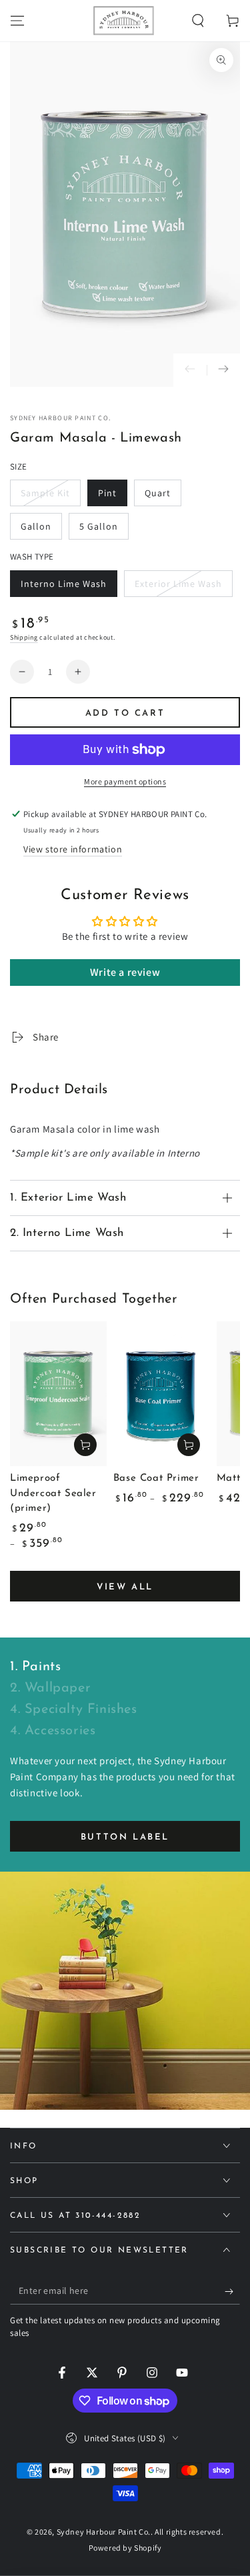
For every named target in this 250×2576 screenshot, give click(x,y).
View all (125, 1587)
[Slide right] (223, 370)
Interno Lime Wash (63, 587)
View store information (73, 849)
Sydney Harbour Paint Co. (60, 418)
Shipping (24, 637)
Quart (163, 497)
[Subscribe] (232, 2291)
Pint (112, 497)
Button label (125, 1837)
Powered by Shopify (125, 2548)
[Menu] (17, 21)
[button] (198, 21)
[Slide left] (190, 370)
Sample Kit (47, 497)
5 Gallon (104, 530)
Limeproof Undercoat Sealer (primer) (53, 1493)
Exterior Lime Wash (178, 587)
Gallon (41, 530)
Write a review (125, 972)
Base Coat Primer (156, 1478)
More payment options (125, 781)
